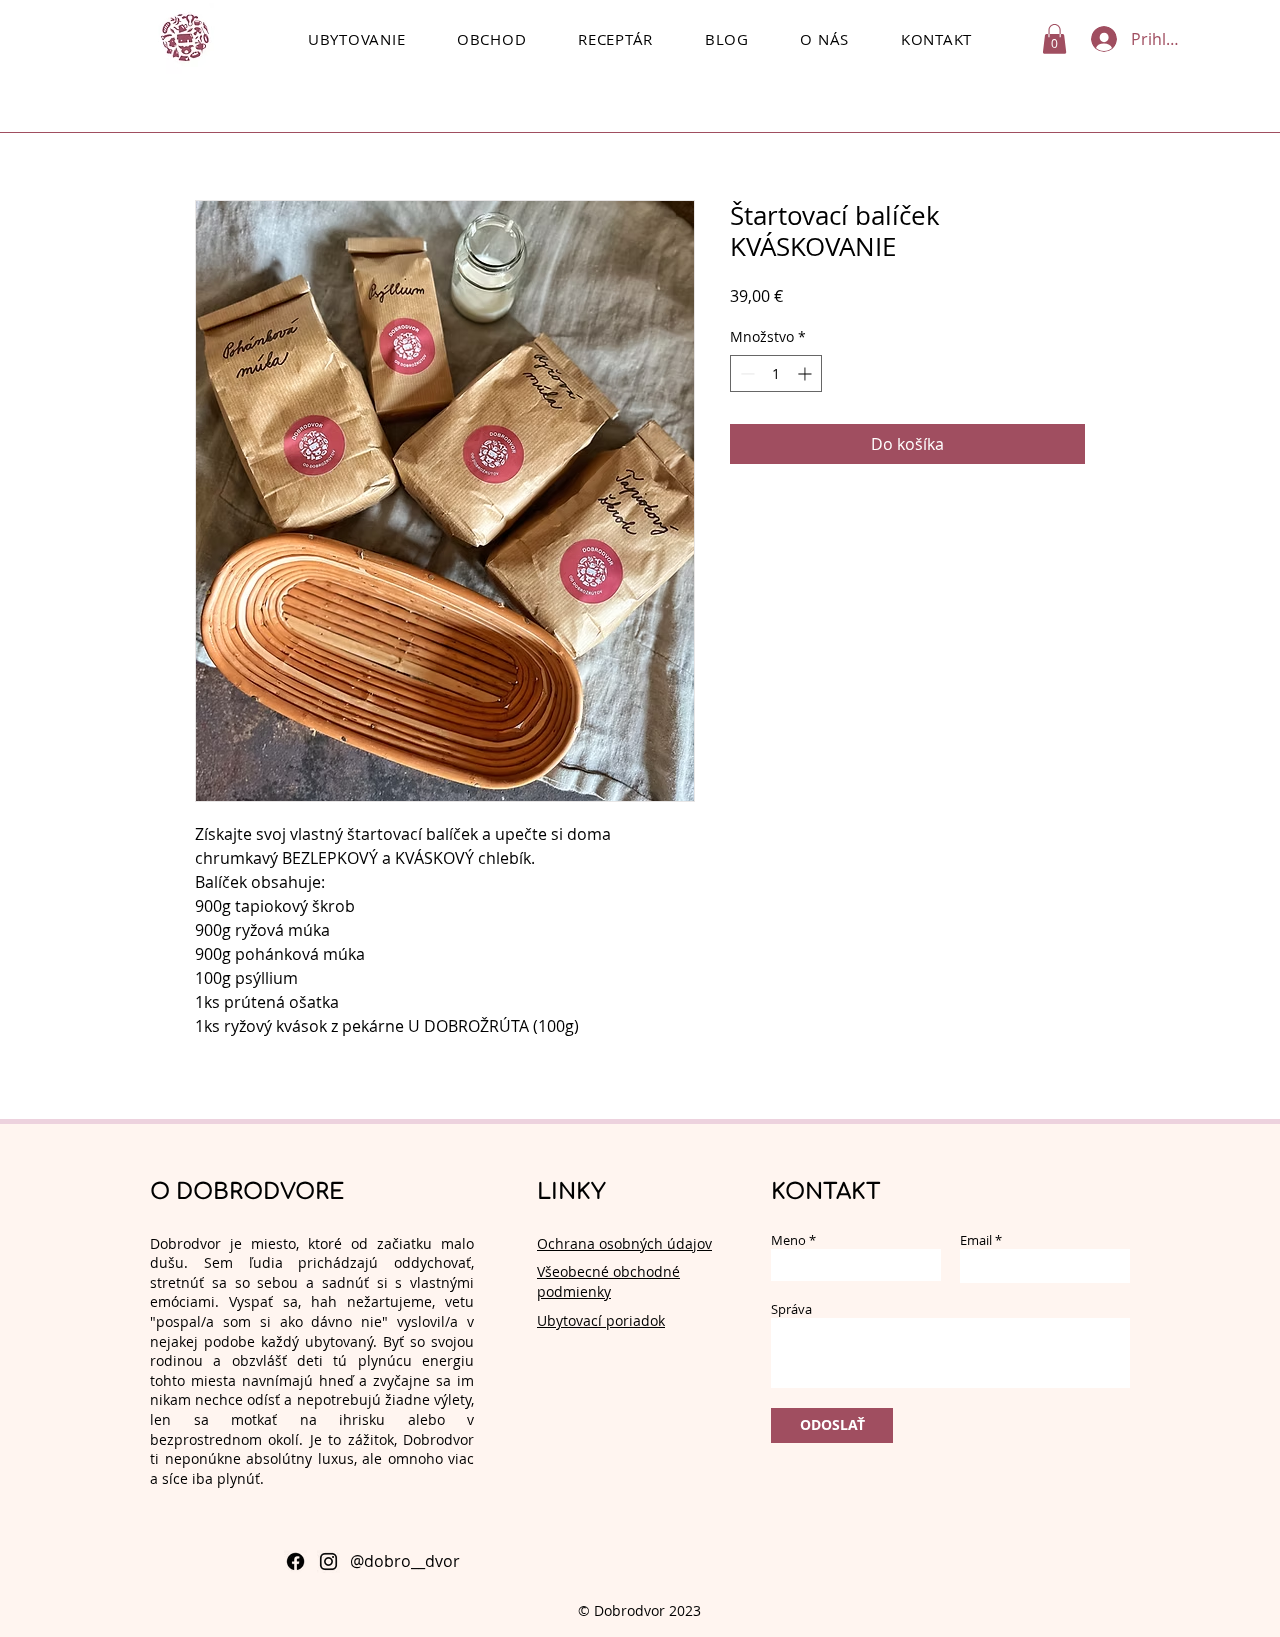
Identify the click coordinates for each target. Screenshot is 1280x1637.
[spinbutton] (776, 373)
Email (976, 1240)
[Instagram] (328, 1561)
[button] (1054, 39)
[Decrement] (745, 373)
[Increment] (806, 373)
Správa (791, 1309)
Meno (788, 1240)
